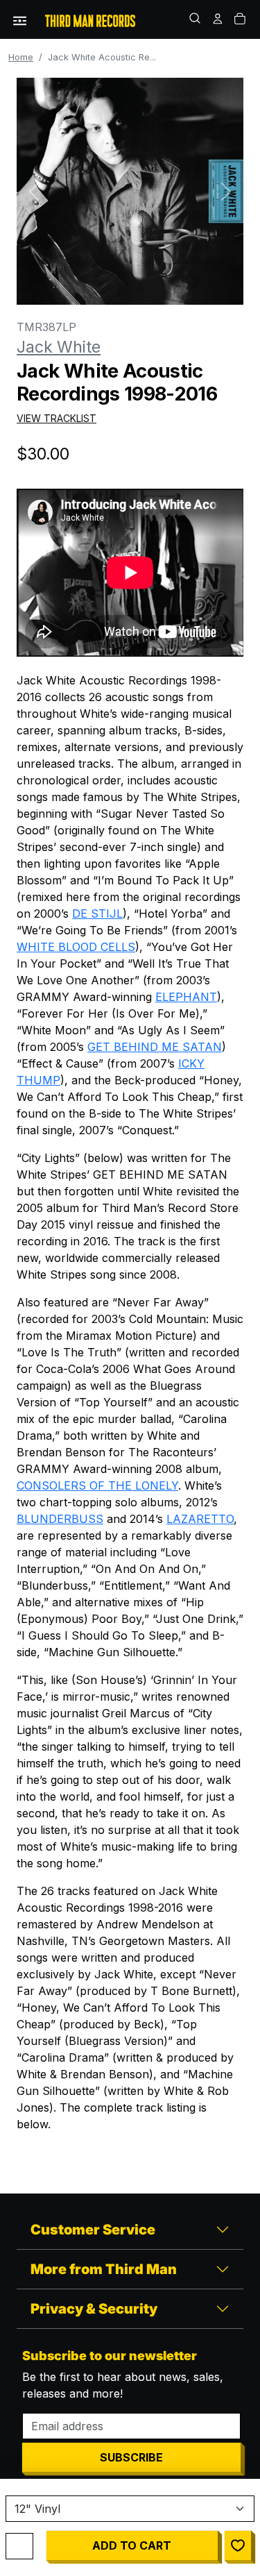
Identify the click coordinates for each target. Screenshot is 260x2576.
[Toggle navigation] (20, 19)
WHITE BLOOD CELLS (76, 947)
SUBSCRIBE (131, 2457)
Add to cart (132, 2545)
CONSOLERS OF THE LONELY (97, 1485)
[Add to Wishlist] (238, 2545)
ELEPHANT (186, 997)
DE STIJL (97, 914)
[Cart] (241, 19)
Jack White (59, 347)
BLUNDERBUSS (60, 1519)
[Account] (218, 19)
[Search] (196, 19)
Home (21, 57)
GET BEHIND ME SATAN (155, 1047)
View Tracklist (57, 418)
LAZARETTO (200, 1519)
